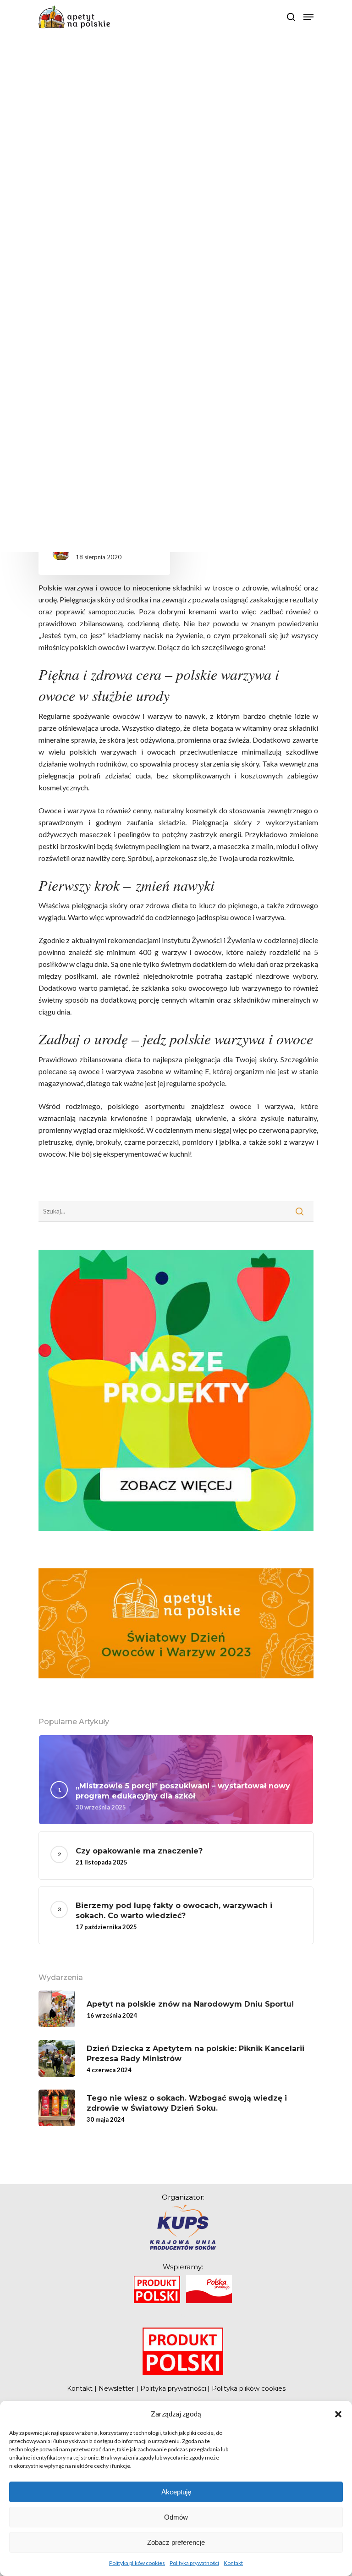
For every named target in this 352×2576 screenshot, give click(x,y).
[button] (338, 2414)
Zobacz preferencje (176, 2542)
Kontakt (233, 2563)
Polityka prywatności (194, 2563)
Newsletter (116, 2388)
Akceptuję (176, 2492)
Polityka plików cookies (137, 2563)
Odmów (176, 2517)
